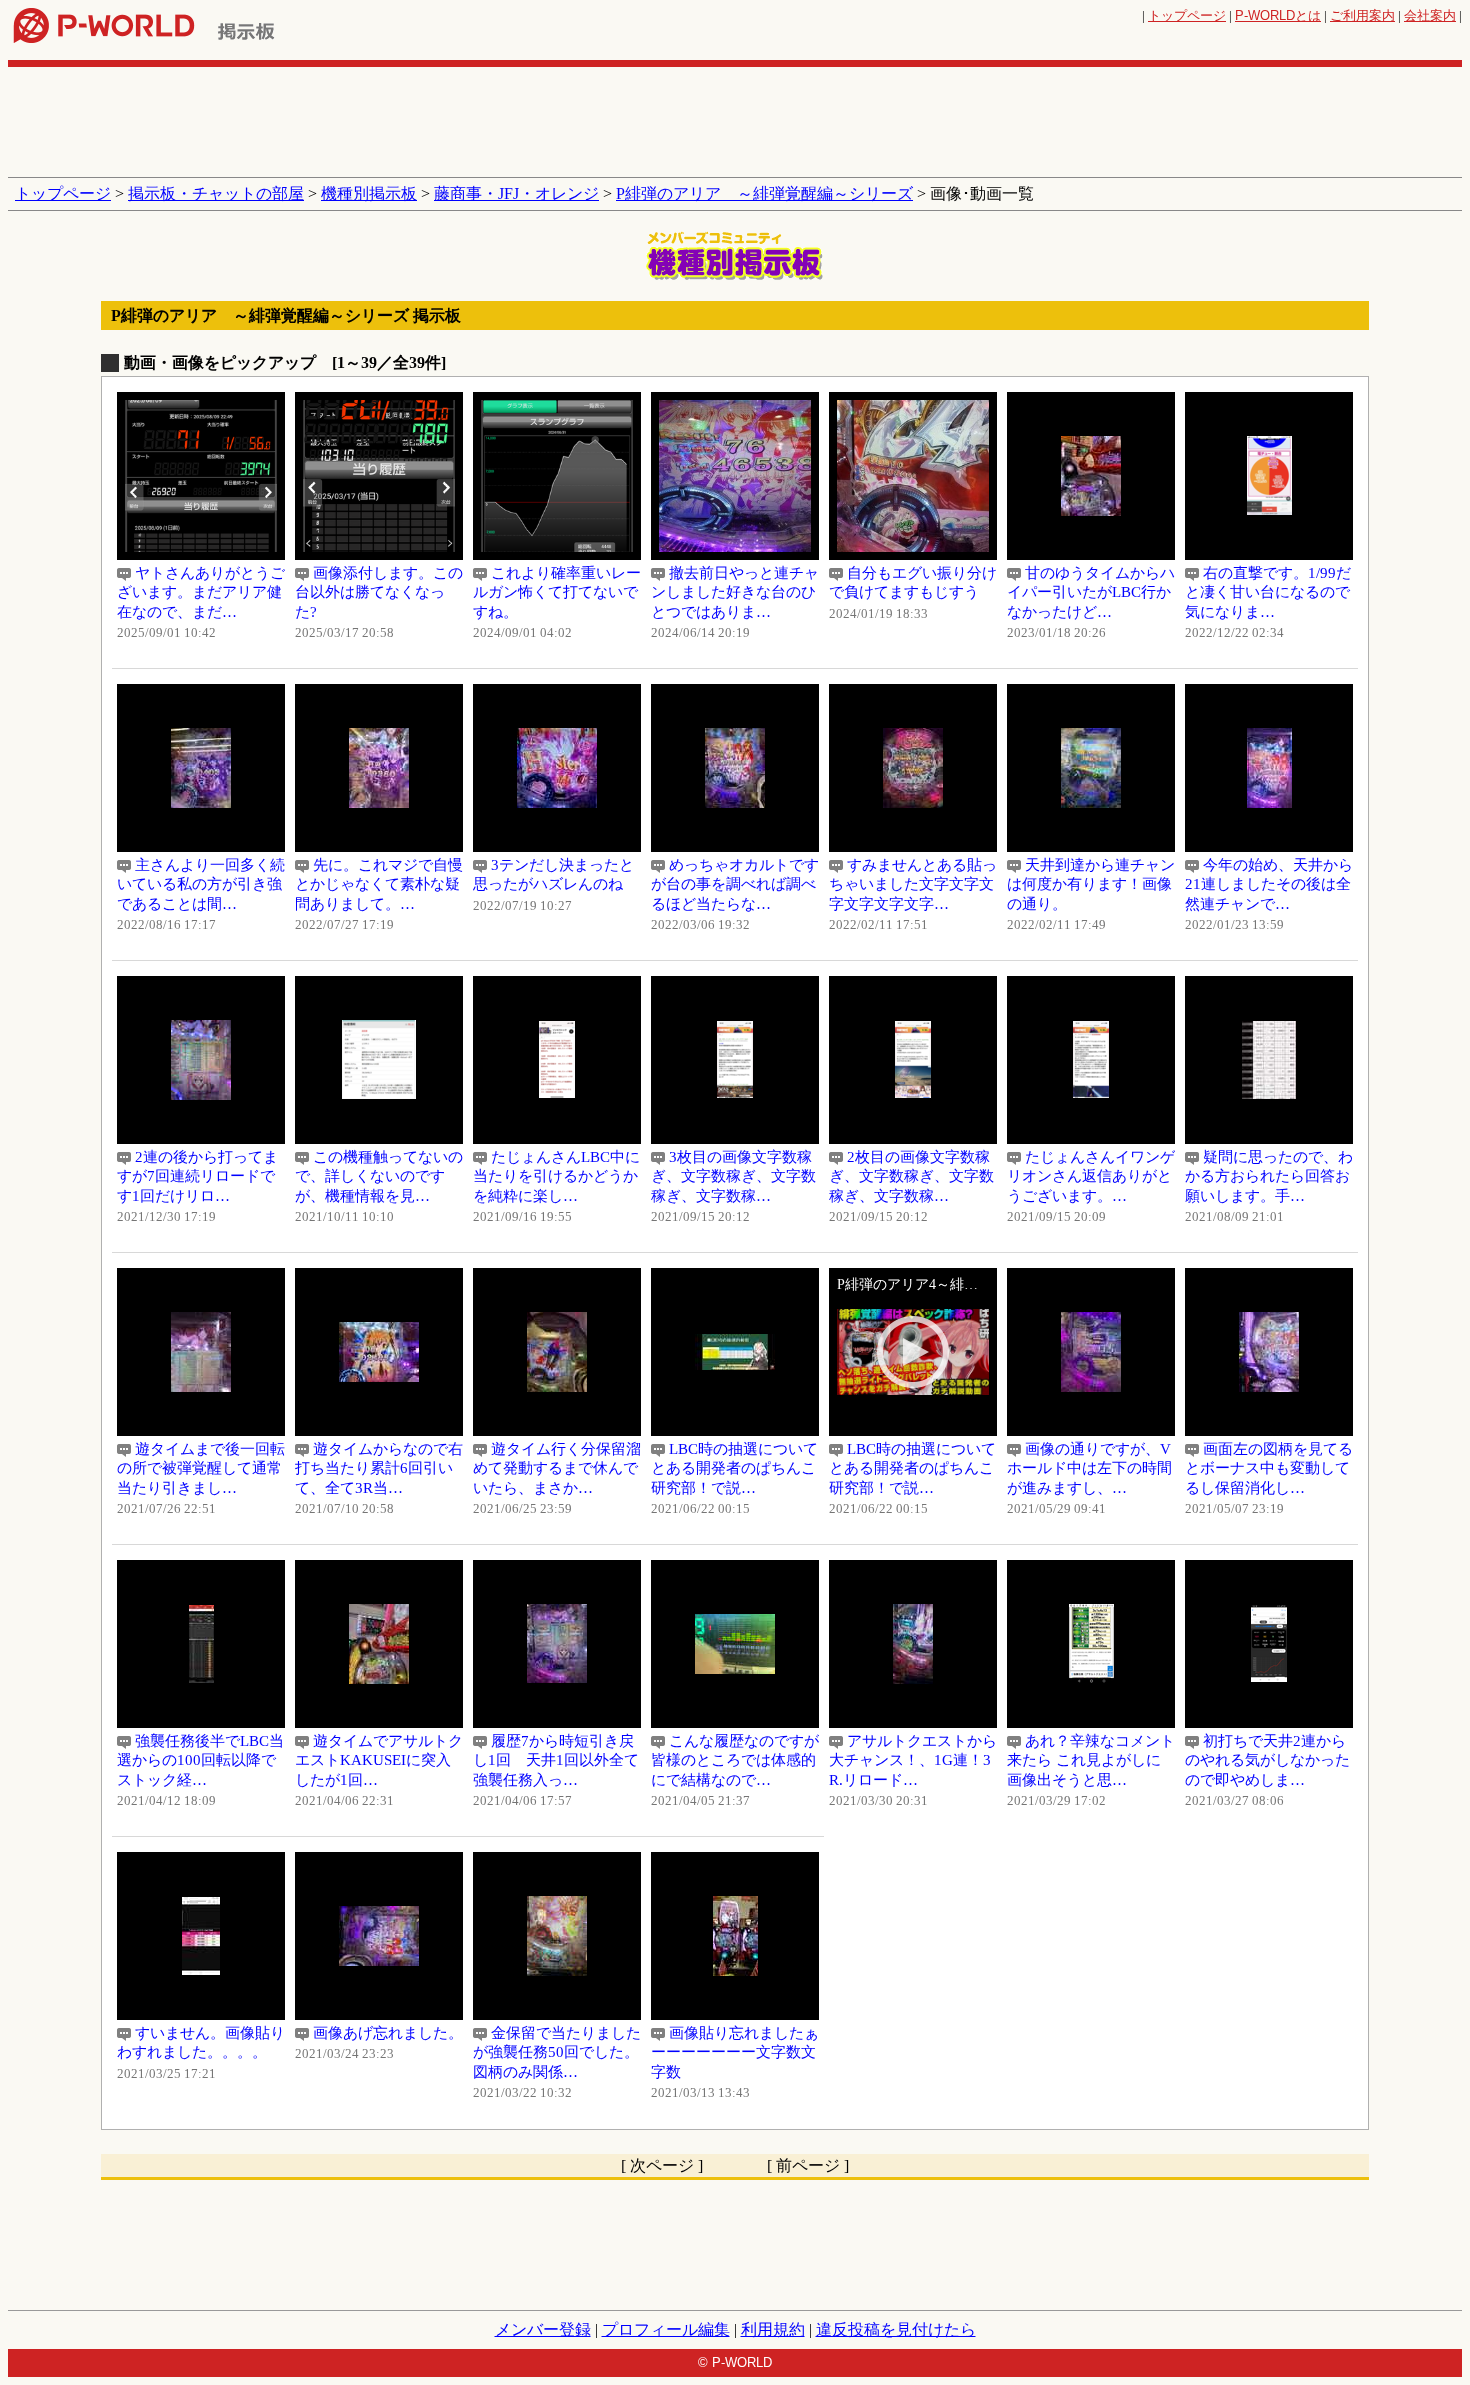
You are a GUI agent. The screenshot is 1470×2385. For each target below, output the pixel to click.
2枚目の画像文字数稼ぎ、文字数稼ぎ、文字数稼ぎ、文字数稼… (911, 1176)
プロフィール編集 (666, 2329)
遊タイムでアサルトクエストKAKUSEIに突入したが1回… (379, 1760)
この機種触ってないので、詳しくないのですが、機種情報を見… (379, 1176)
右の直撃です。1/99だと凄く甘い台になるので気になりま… (1268, 592)
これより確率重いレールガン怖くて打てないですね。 (557, 592)
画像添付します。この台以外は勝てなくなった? (379, 592)
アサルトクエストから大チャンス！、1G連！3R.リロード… (913, 1760)
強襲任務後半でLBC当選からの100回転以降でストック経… (200, 1760)
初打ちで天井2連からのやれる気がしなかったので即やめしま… (1267, 1760)
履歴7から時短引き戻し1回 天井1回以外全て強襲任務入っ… (556, 1760)
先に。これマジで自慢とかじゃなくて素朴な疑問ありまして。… (379, 884)
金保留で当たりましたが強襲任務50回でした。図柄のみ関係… (557, 2052)
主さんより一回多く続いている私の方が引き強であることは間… (201, 884)
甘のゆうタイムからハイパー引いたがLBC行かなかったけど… (1091, 592)
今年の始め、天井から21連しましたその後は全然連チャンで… (1269, 884)
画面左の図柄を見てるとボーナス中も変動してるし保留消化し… (1269, 1468)
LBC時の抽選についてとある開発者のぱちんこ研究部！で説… (734, 1468)
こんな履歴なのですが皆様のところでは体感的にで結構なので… (735, 1760)
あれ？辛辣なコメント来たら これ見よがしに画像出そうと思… (1091, 1760)
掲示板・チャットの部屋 (216, 193)
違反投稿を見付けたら (896, 2329)
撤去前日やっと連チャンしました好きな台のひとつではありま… (735, 592)
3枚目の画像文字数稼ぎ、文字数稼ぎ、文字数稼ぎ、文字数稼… (733, 1176)
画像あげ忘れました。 (379, 2033)
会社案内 (1430, 15)
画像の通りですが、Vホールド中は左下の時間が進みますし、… (1089, 1468)
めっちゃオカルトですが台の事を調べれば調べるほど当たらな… (735, 884)
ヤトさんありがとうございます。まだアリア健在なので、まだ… (201, 592)
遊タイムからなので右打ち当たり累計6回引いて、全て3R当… (379, 1468)
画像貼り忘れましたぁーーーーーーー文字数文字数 (735, 2052)
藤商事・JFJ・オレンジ (516, 193)
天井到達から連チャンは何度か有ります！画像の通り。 (1091, 884)
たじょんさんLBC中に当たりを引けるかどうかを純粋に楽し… (556, 1176)
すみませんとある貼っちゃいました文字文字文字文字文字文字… (913, 884)
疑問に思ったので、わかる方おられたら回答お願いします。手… (1269, 1176)
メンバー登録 (543, 2329)
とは (1278, 15)
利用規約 (773, 2329)
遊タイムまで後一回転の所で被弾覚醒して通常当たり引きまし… (201, 1468)
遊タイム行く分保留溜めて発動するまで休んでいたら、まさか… (557, 1468)
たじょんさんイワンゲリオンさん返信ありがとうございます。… (1091, 1176)
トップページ (1187, 15)
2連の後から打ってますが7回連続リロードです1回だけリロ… (197, 1176)
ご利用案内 (1362, 15)
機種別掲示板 (369, 193)
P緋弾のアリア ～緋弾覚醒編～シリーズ (764, 193)
